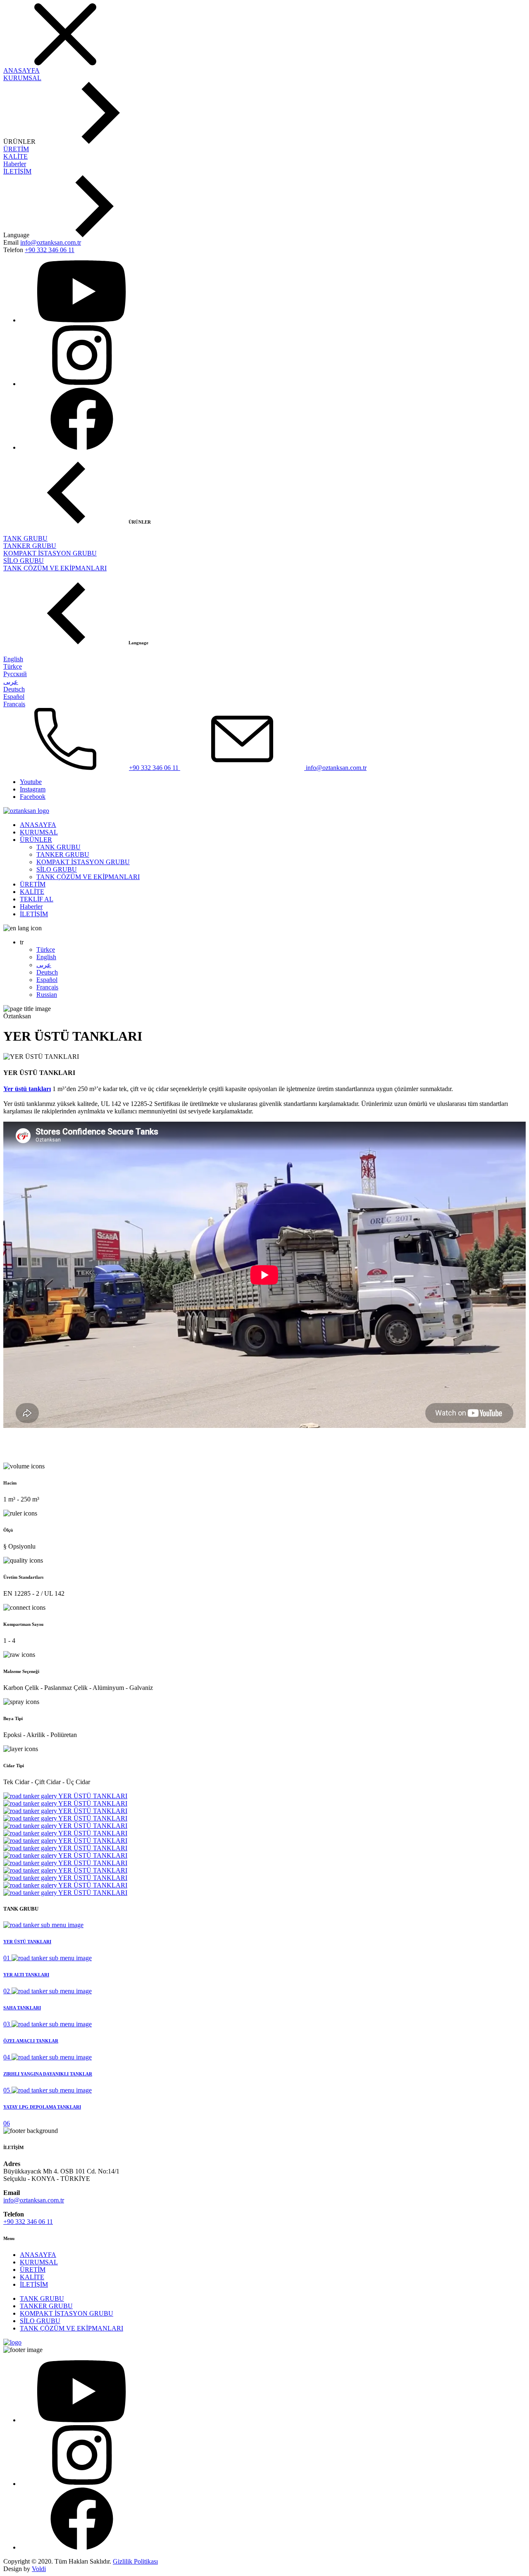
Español (14, 697)
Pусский (15, 674)
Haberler (15, 164)
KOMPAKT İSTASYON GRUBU (50, 553)
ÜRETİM (16, 149)
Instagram (33, 789)
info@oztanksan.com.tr (51, 242)
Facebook (33, 797)
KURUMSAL (22, 78)
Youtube (31, 782)
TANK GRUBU (25, 538)
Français (14, 704)
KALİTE (15, 156)
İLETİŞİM (17, 171)
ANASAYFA (21, 70)
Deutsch (14, 689)
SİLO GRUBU (24, 561)
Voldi (39, 2569)
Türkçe (13, 666)
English (13, 659)
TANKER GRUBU (30, 546)
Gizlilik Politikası (135, 2561)
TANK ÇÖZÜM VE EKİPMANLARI (55, 568)
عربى (11, 682)
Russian (47, 995)
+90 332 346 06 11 (50, 250)
